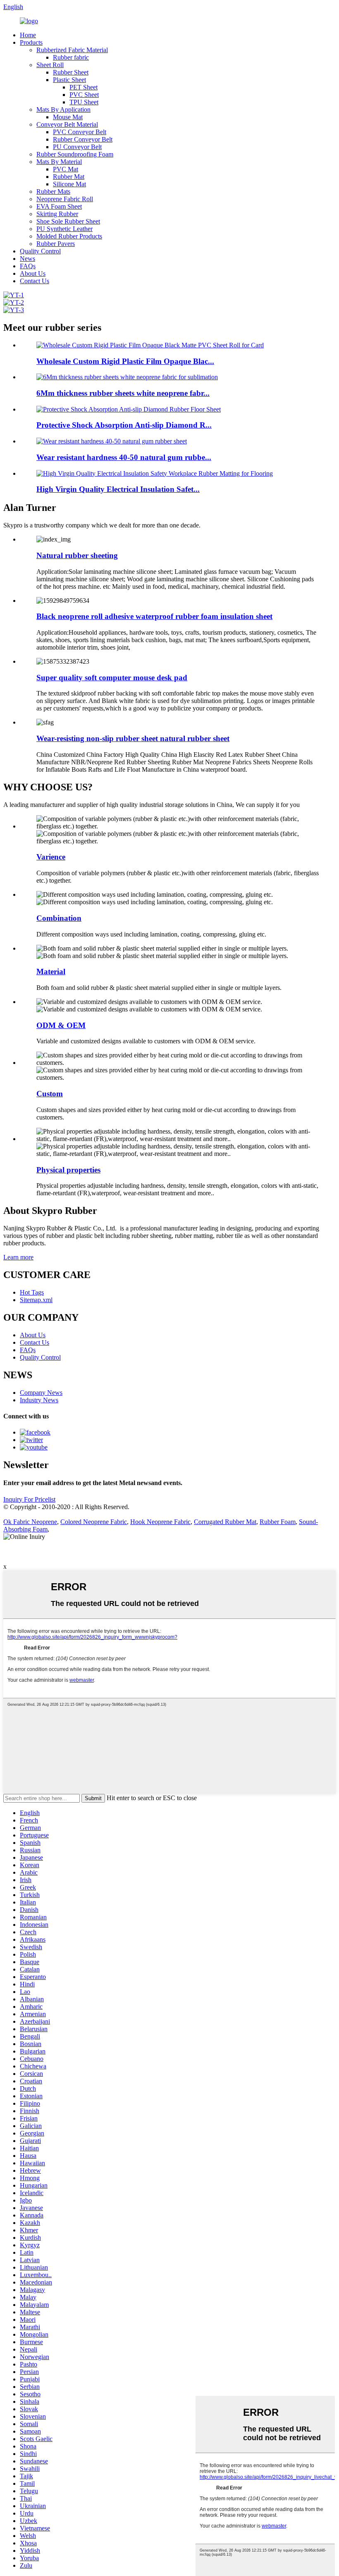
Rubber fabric (71, 57)
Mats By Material (59, 162)
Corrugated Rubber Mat (225, 1522)
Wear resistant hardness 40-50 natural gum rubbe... (124, 457)
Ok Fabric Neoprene (30, 1522)
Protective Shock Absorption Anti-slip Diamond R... (124, 425)
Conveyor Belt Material (67, 124)
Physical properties (68, 1170)
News (27, 259)
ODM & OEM (61, 1025)
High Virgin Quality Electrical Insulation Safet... (118, 489)
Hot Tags (32, 1292)
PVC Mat (66, 169)
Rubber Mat (69, 177)
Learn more (18, 1257)
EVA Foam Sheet (59, 206)
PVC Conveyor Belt (80, 132)
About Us (33, 273)
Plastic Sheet (69, 80)
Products (31, 42)
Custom (50, 1094)
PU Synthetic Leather (64, 229)
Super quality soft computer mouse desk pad (112, 678)
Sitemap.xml (36, 1300)
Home (28, 35)
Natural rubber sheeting (77, 555)
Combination (59, 918)
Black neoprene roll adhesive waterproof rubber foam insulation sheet (154, 616)
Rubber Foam (278, 1522)
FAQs (28, 266)
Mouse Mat (68, 117)
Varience (51, 857)
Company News (41, 1393)
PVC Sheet (84, 95)
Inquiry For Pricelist (29, 1499)
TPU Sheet (84, 102)
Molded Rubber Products (69, 236)
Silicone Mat (69, 184)
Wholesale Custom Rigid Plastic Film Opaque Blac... (125, 361)
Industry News (39, 1400)
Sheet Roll (50, 65)
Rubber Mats (53, 191)
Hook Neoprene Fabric (160, 1522)
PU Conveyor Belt (77, 147)
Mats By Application (63, 110)
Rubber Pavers (56, 244)
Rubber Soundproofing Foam (75, 154)
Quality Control (40, 251)
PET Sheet (84, 87)
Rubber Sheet (71, 72)
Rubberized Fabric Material (72, 50)
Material (51, 971)
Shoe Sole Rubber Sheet (68, 221)
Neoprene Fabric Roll (65, 199)
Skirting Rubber (57, 214)
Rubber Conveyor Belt (83, 139)
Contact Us (35, 281)
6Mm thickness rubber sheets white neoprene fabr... (123, 393)
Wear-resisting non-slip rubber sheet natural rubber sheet (133, 738)
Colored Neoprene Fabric (94, 1522)
